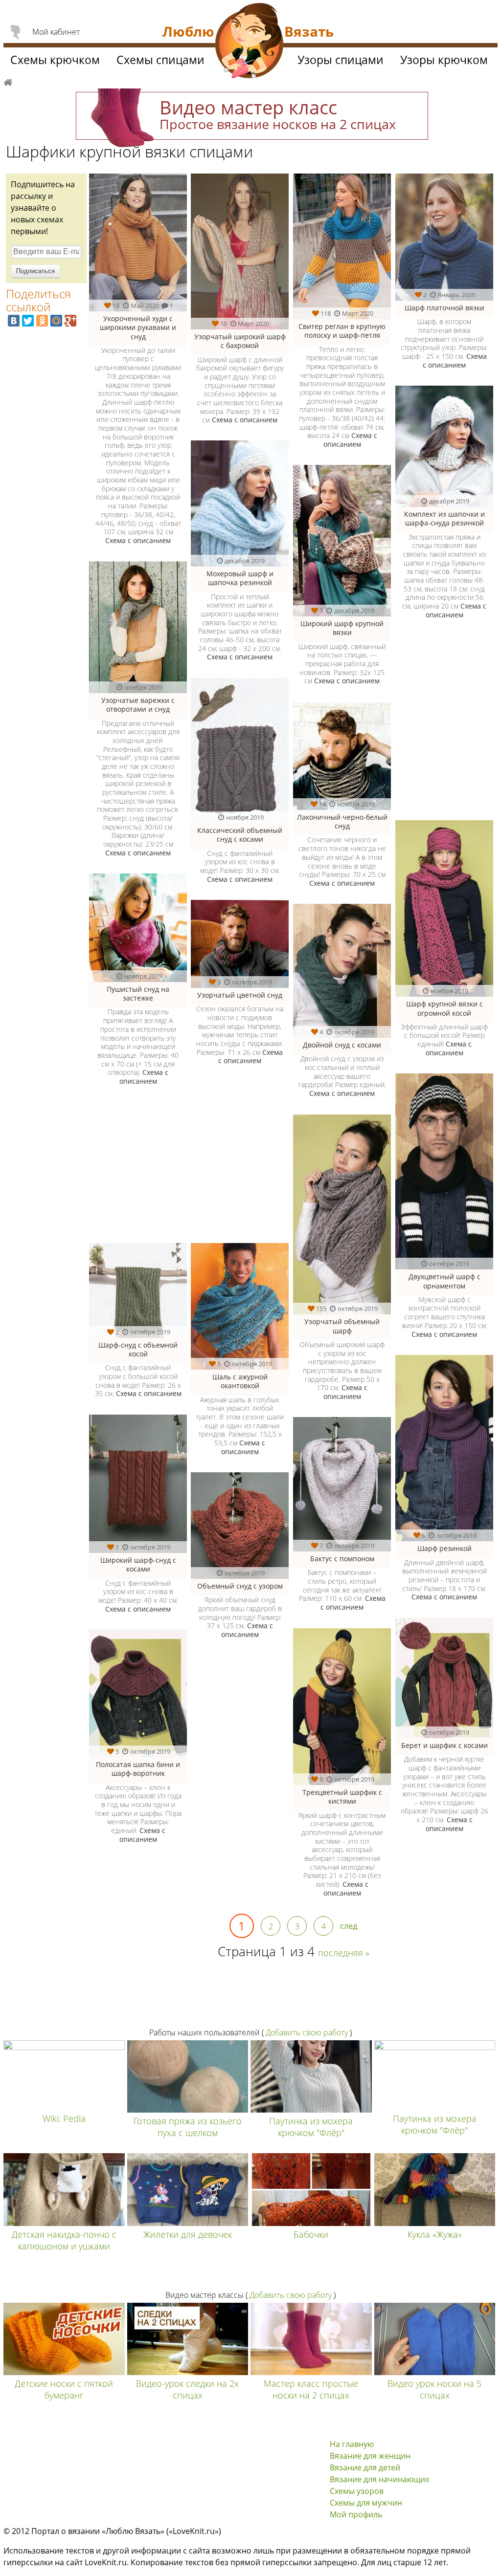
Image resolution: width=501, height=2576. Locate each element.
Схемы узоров (357, 2491)
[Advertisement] (187, 1170)
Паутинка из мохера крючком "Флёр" (311, 2127)
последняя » (344, 1953)
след (349, 1926)
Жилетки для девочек (188, 2234)
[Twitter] (28, 321)
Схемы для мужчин (366, 2503)
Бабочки (311, 2234)
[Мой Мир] (56, 321)
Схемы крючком (55, 60)
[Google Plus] (70, 321)
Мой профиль (356, 2514)
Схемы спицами (160, 60)
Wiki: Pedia (64, 2118)
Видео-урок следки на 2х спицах (187, 2389)
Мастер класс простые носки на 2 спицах (311, 2389)
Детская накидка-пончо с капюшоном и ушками (64, 2240)
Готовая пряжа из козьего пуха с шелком (188, 2127)
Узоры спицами (341, 60)
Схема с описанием (138, 540)
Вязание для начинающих (379, 2479)
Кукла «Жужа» (435, 2234)
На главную (352, 2444)
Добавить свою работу (307, 2032)
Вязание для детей (365, 2467)
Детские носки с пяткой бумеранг (64, 2389)
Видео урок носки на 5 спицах (434, 2389)
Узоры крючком (444, 60)
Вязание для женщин (370, 2456)
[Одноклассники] (42, 321)
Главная (8, 81)
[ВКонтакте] (14, 321)
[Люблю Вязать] (250, 42)
